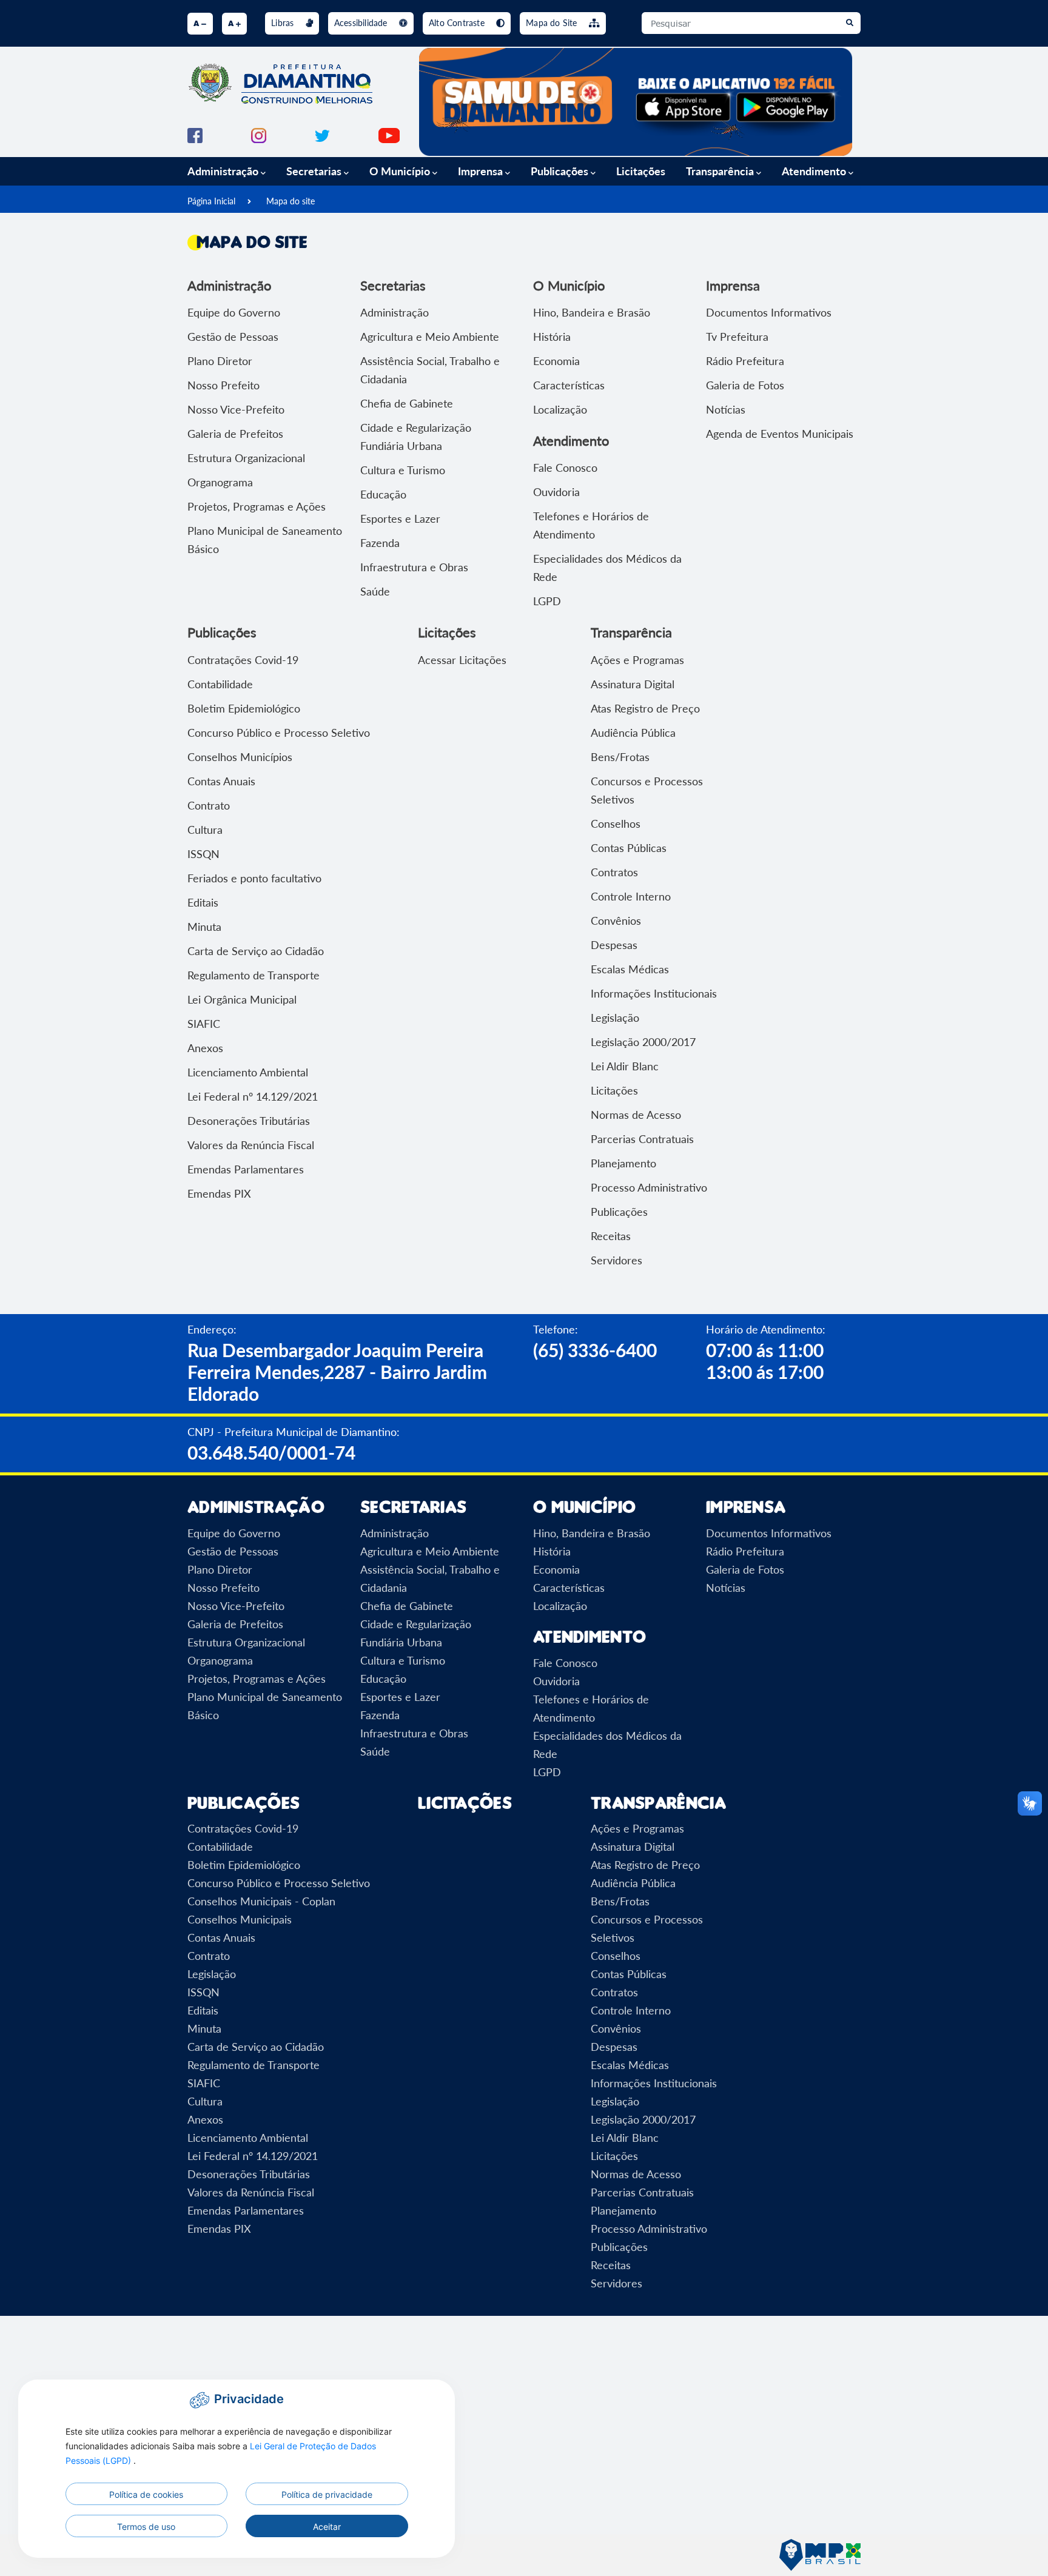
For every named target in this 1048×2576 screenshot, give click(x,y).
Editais (203, 902)
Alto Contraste (458, 23)
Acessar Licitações (462, 660)
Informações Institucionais (654, 993)
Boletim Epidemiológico (244, 708)
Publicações (619, 1212)
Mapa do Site (553, 23)
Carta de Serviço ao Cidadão (256, 951)
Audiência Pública (633, 733)
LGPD (547, 601)
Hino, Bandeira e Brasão (592, 312)
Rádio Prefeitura (745, 361)
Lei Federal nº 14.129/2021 (253, 1096)
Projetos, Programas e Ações (257, 506)
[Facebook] (195, 134)
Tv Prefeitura (737, 337)
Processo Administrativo (649, 1187)
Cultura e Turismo (403, 470)
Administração (395, 312)
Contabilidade (220, 684)
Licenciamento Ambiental (248, 1072)
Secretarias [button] (315, 171)
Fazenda (380, 543)
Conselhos (616, 823)
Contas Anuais (221, 781)
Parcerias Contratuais (642, 1139)
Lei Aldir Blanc (625, 1066)
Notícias (726, 409)
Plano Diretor (220, 361)
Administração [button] (224, 171)
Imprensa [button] (482, 171)
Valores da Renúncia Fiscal (251, 1145)
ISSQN (203, 854)
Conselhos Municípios (240, 757)
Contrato (209, 805)
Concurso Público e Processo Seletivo (279, 733)
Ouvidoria (556, 492)
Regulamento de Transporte (254, 975)
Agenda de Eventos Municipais (780, 434)
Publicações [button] (561, 171)
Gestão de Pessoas (233, 337)
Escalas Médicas (630, 969)
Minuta (204, 927)
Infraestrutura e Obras (414, 567)
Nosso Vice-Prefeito (236, 409)
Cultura (205, 830)
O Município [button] (401, 171)
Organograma (220, 482)
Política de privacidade (327, 2494)
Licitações (641, 171)
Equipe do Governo (234, 312)
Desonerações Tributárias (249, 1121)
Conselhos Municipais (240, 1919)
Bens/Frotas (620, 757)
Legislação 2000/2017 (643, 1042)
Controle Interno (631, 896)
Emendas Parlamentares (246, 1169)
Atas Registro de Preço (645, 708)
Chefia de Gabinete (407, 403)
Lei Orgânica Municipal (242, 999)
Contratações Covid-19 (243, 660)
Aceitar (327, 2527)
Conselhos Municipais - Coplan (261, 1901)
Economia (556, 361)
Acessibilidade (362, 23)
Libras (284, 23)
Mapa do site (291, 201)
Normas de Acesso (636, 1115)
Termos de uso (146, 2527)
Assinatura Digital (633, 684)
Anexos (205, 1048)
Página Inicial (211, 201)
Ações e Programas (637, 660)
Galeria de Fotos (745, 385)
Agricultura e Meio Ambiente (430, 337)
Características (569, 385)
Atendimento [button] (815, 171)
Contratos (614, 872)
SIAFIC (204, 1024)
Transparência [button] (721, 171)
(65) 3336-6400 (595, 1350)
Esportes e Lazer (400, 518)
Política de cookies (146, 2494)
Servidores (616, 1260)
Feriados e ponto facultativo (254, 878)
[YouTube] (389, 134)
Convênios (616, 921)
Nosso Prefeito (223, 385)
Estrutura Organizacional (246, 458)
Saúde (375, 591)
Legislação (615, 1018)
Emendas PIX (219, 1193)
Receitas (611, 1236)
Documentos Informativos (769, 312)
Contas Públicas (629, 848)
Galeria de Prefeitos (235, 434)
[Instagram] (259, 134)
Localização (560, 409)
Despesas (614, 945)
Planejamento (623, 1163)
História (552, 337)
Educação (383, 494)
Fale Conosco (565, 468)
